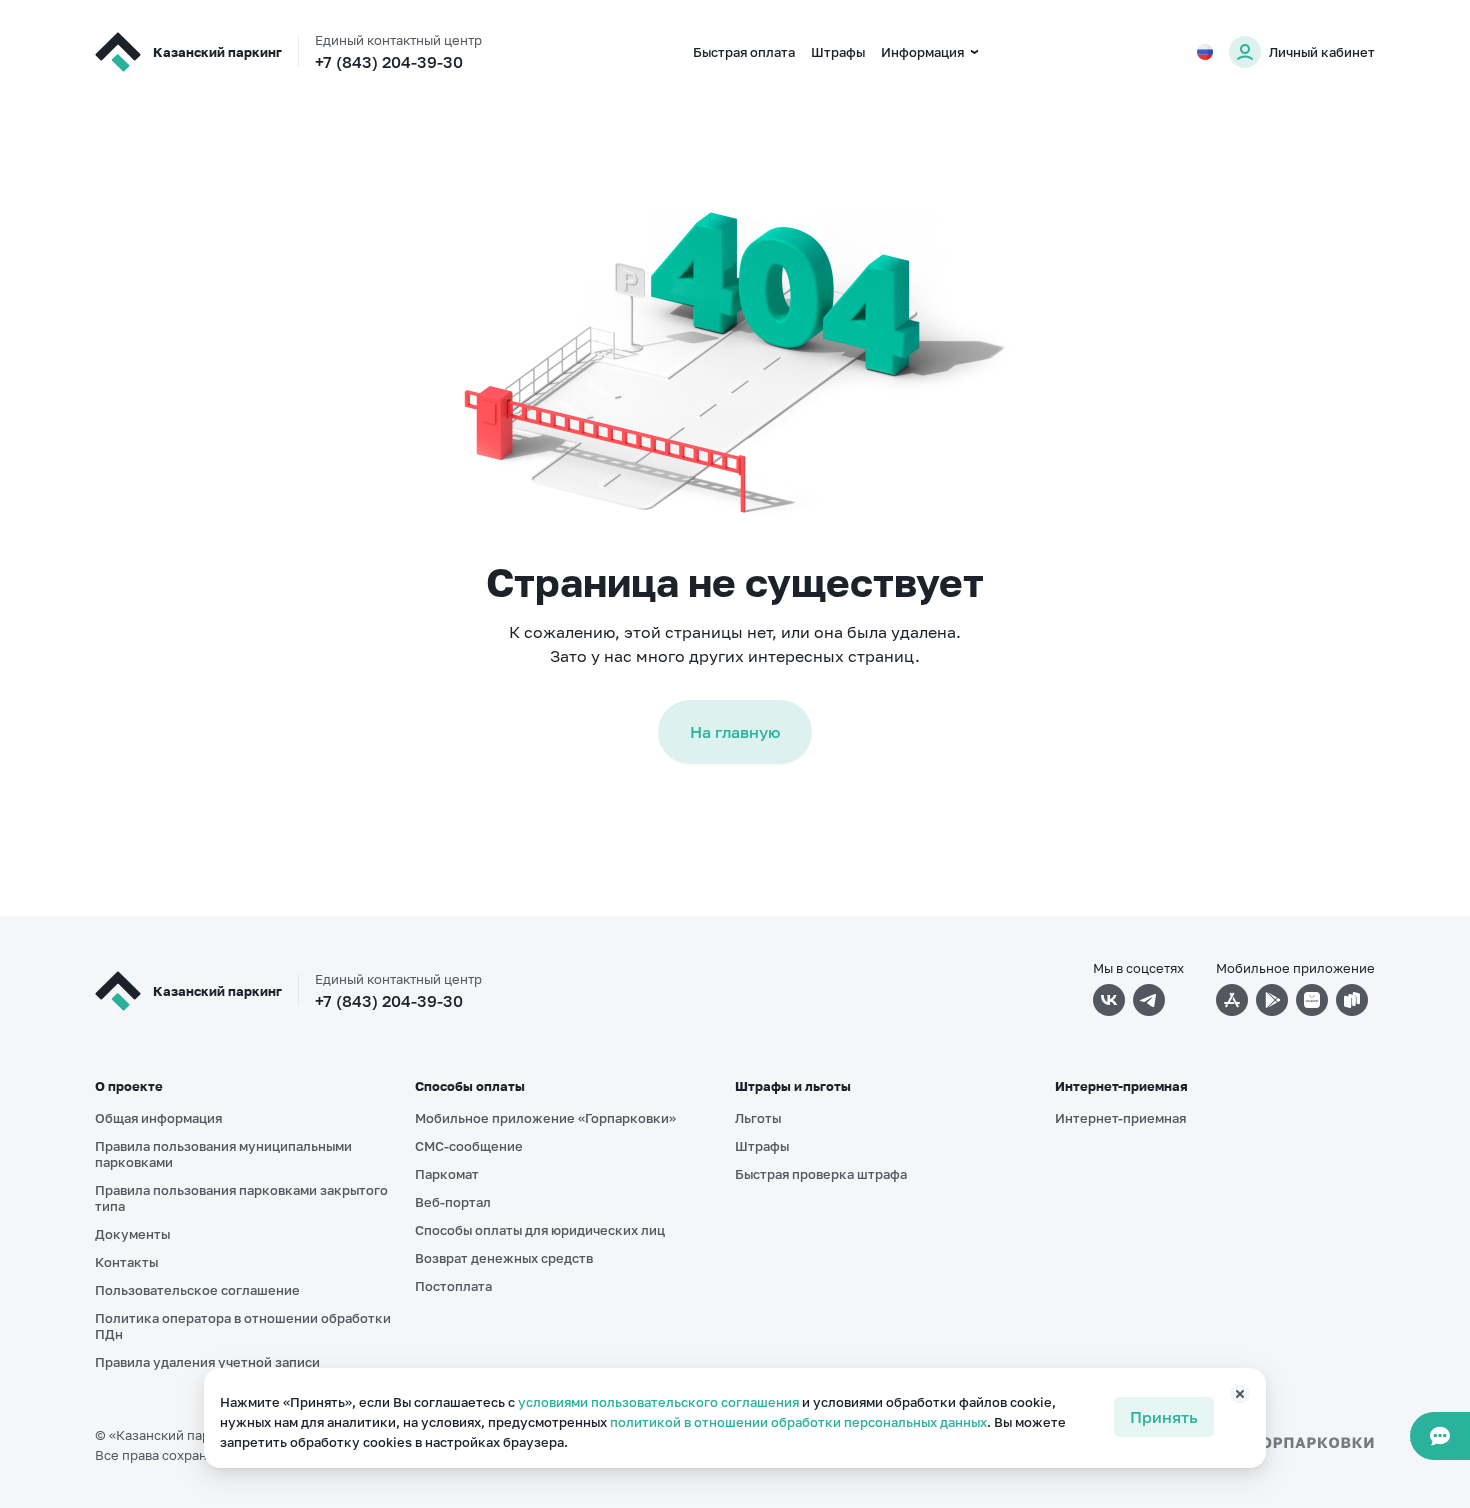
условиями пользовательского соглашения (658, 1402)
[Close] (1229, 1402)
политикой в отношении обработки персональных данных (798, 1422)
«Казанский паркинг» (177, 1435)
